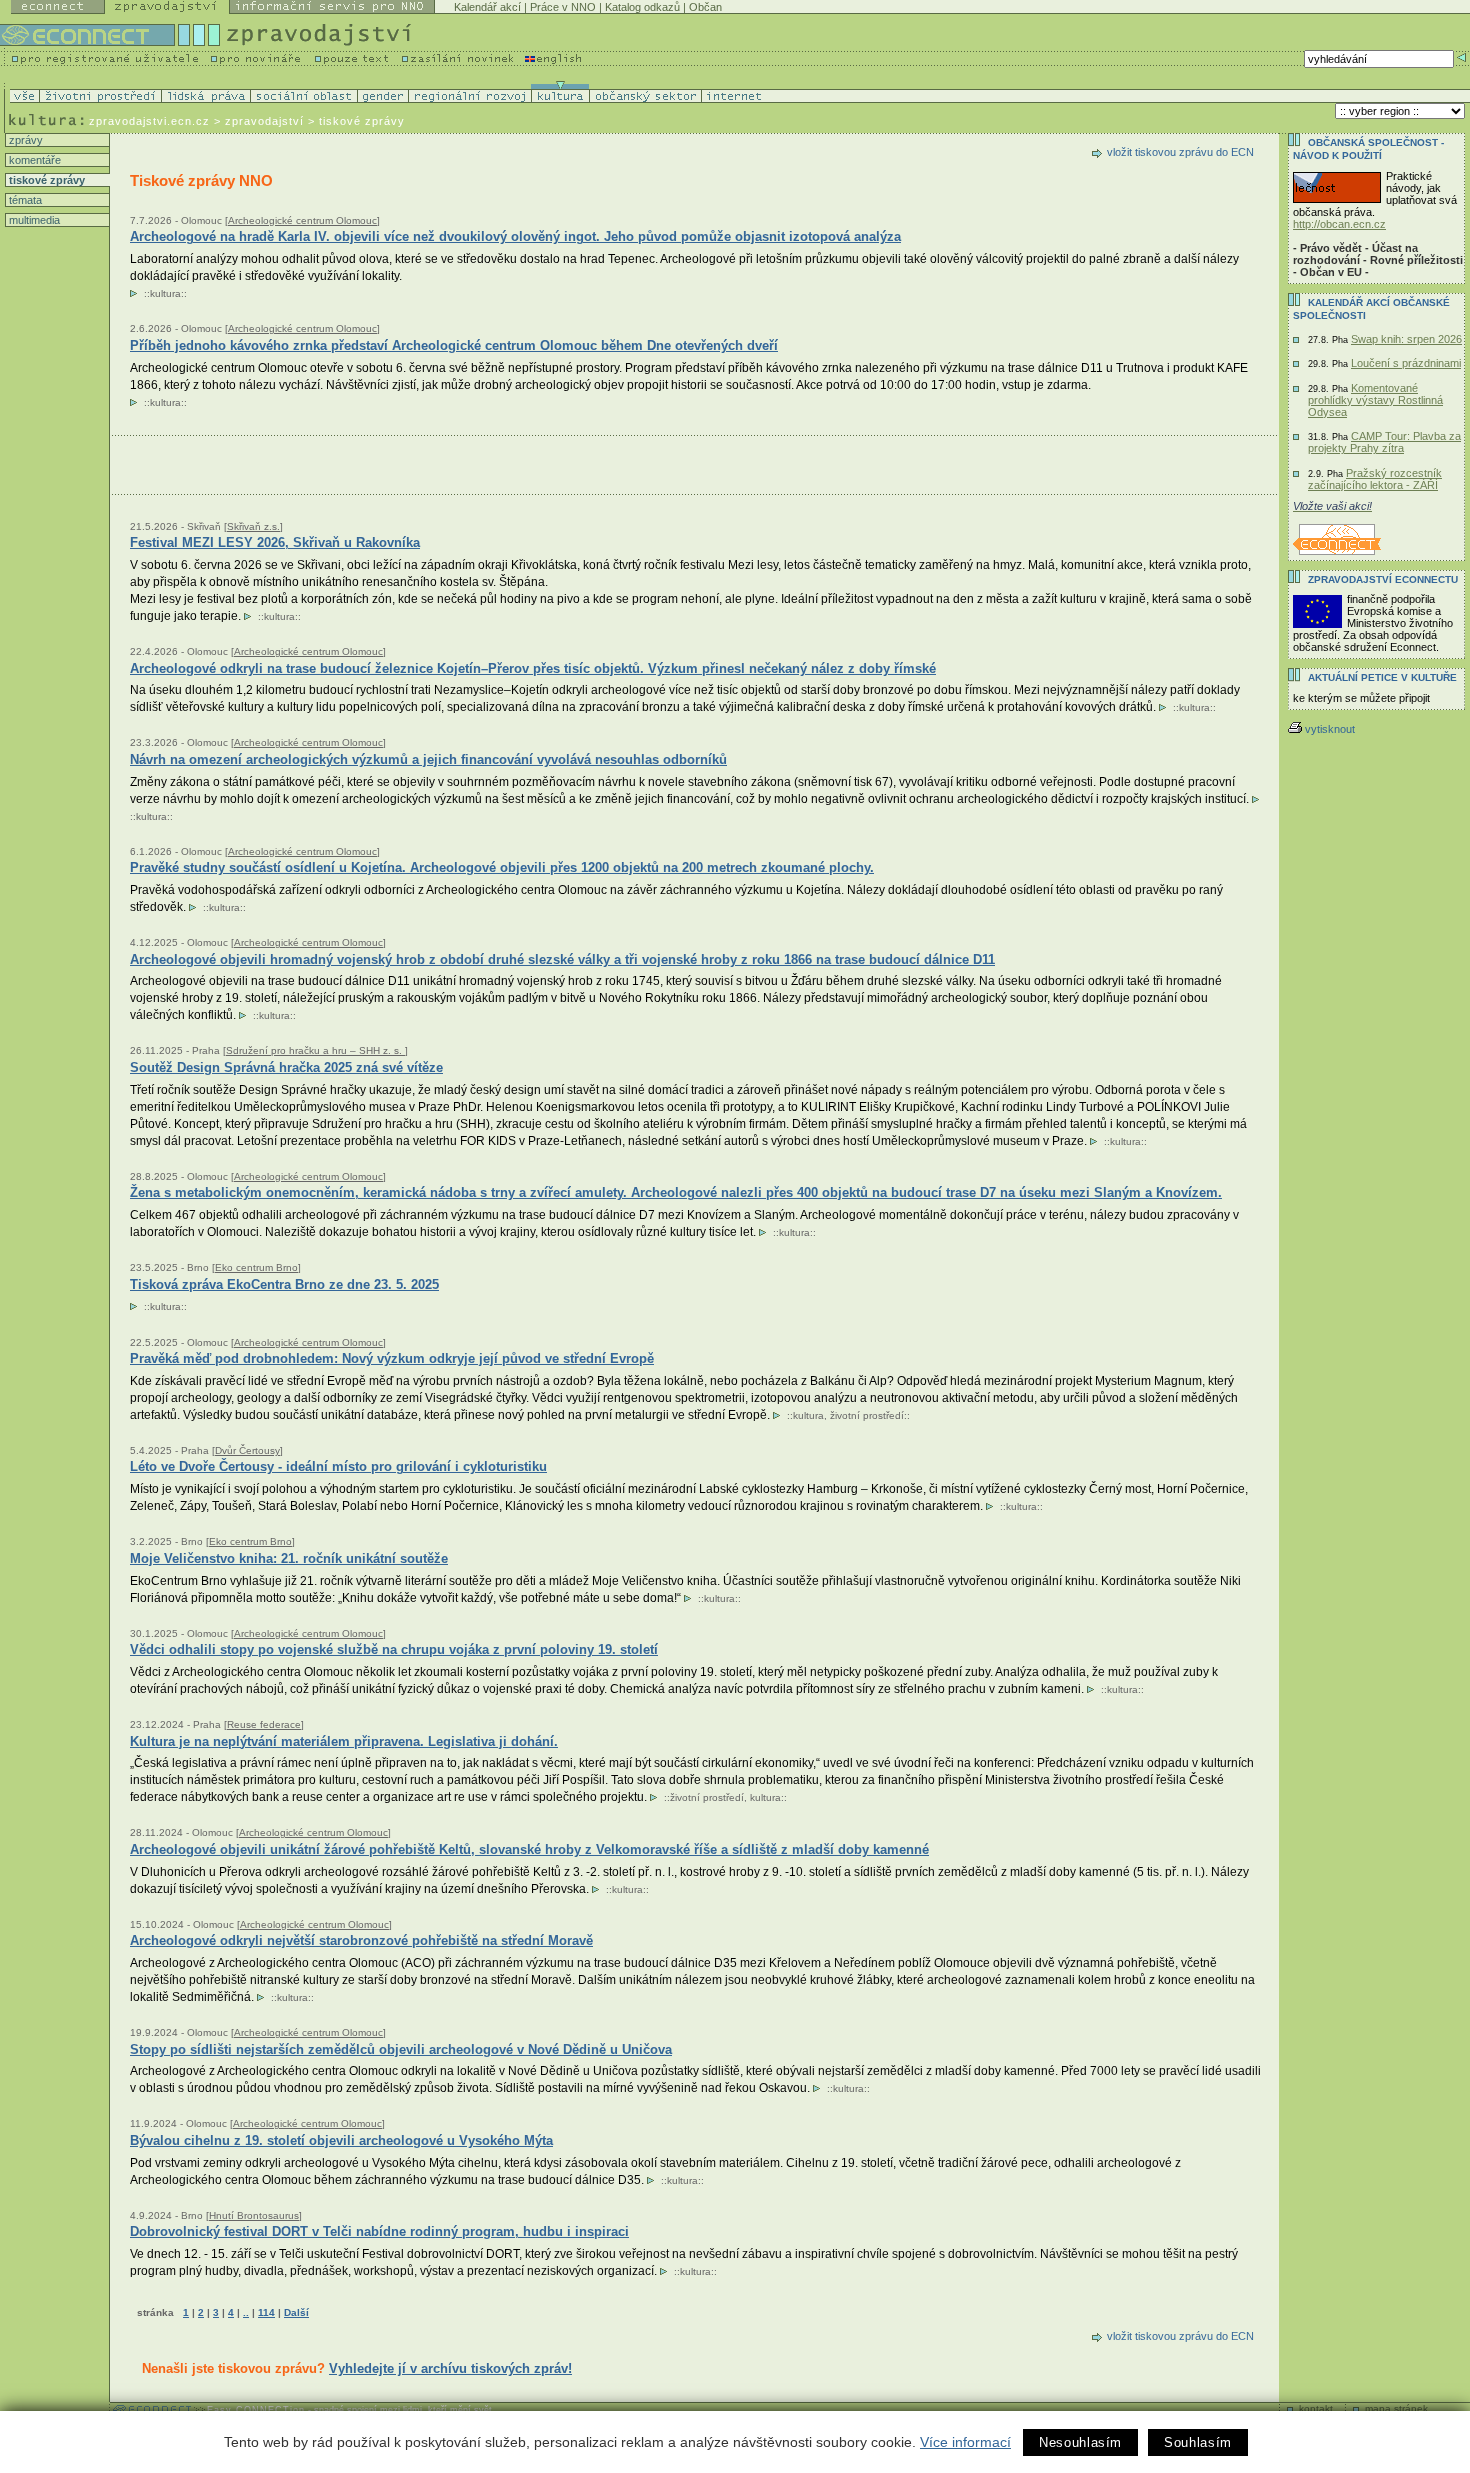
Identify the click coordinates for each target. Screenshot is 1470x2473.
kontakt (1316, 2408)
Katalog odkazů (642, 7)
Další (296, 2312)
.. (246, 2312)
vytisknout (1330, 729)
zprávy (24, 140)
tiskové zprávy (45, 180)
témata (24, 200)
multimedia (33, 220)
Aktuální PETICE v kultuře (1382, 677)
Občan (705, 7)
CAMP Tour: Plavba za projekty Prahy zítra (1384, 442)
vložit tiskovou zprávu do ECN (1180, 152)
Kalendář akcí (487, 7)
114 (266, 2312)
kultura (165, 293)
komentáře (33, 160)
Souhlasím (1198, 2442)
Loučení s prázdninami (1406, 363)
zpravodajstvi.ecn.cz (149, 121)
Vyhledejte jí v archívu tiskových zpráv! (450, 2368)
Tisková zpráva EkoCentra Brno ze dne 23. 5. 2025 (284, 1284)
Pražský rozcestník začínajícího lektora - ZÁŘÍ (1375, 479)
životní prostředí (867, 1415)
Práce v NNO (563, 7)
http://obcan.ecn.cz (1339, 224)
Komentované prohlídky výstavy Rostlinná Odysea (1375, 400)
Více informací (965, 2442)
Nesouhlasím (1080, 2442)
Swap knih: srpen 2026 (1406, 339)
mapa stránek (1396, 2408)
